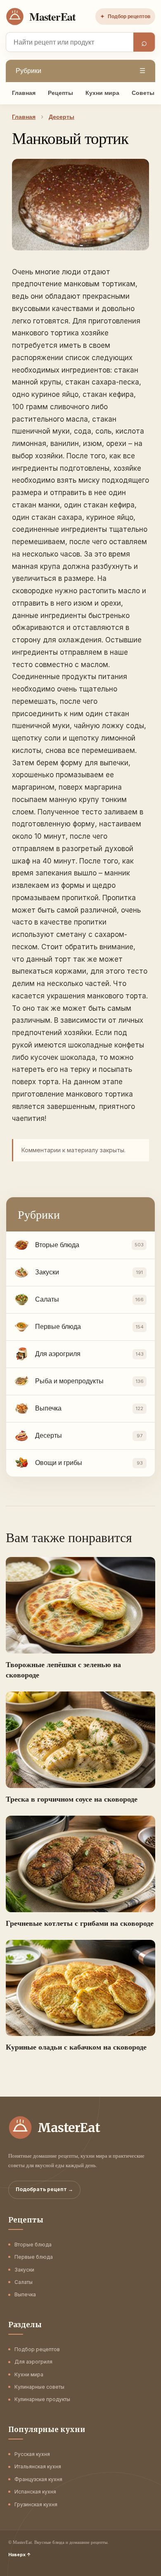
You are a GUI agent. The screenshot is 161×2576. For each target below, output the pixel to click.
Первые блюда (34, 2257)
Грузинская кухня (36, 2504)
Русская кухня (32, 2454)
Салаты (24, 2282)
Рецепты (60, 93)
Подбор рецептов (125, 17)
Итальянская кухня (38, 2466)
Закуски (24, 2270)
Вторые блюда (33, 2245)
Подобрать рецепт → (44, 2189)
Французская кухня (38, 2479)
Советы (143, 93)
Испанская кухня (35, 2492)
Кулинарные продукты (42, 2399)
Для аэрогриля (33, 2362)
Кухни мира (102, 93)
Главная (24, 93)
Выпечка (25, 2294)
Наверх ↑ (20, 2555)
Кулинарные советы (39, 2387)
